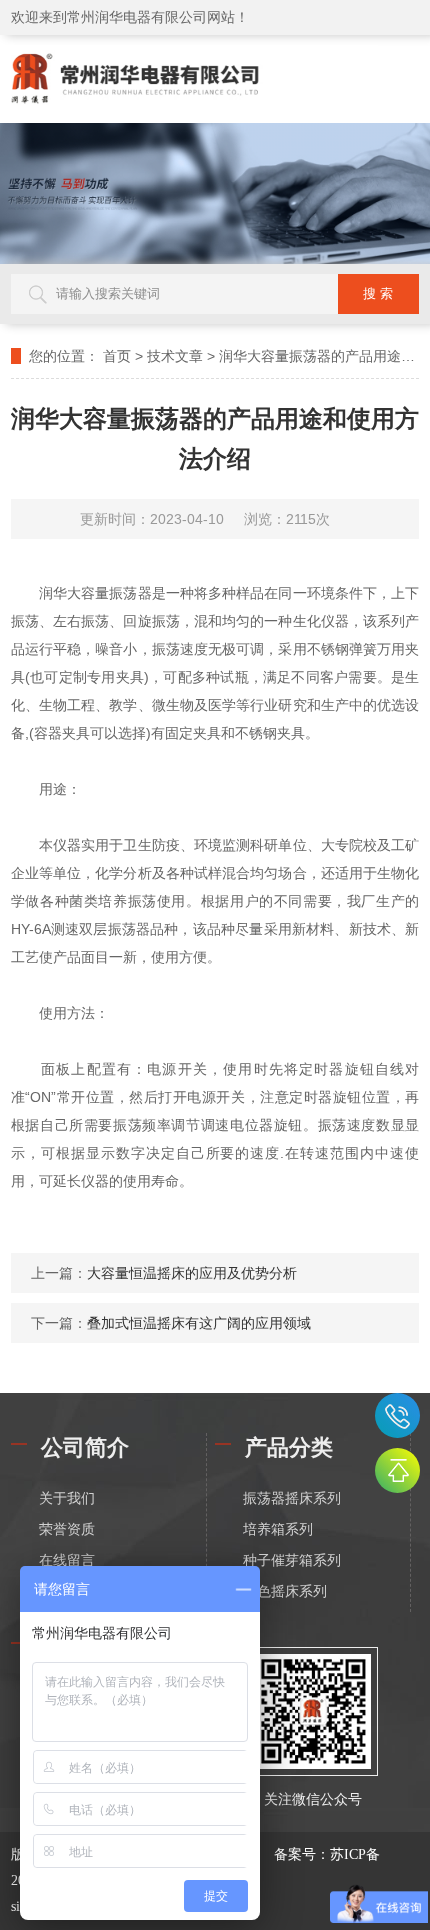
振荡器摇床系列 (292, 1498)
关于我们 (67, 1498)
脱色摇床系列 (285, 1591)
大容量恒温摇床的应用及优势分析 (192, 1273)
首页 (117, 356)
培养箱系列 (278, 1529)
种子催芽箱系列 (292, 1560)
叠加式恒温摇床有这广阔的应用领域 (199, 1323)
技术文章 (175, 356)
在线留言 (67, 1560)
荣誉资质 (67, 1529)
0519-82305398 (397, 1415)
